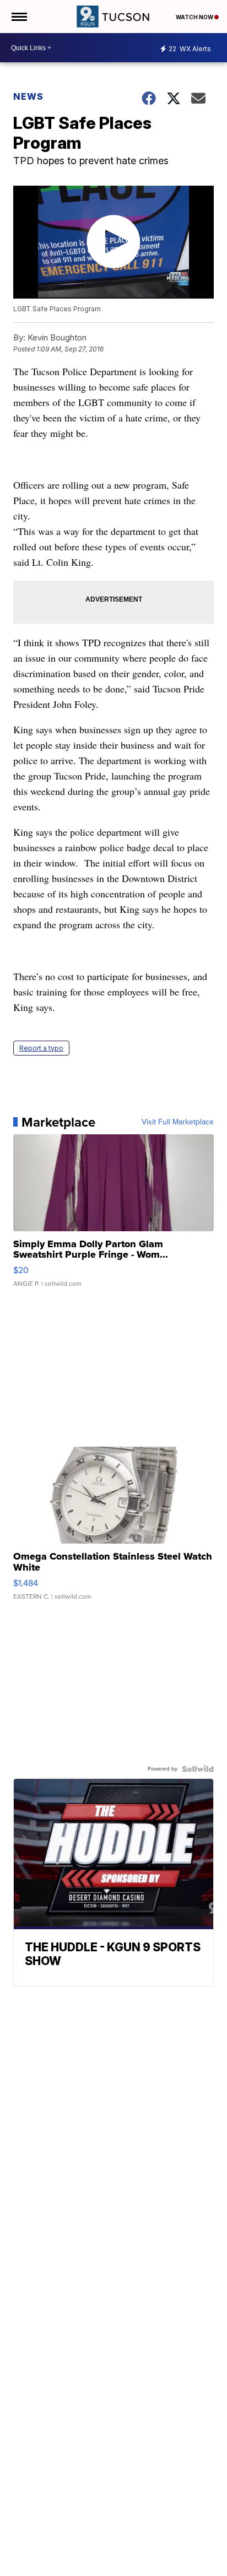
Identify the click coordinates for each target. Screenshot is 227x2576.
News (28, 96)
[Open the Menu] (18, 17)
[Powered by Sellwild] (198, 1769)
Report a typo (41, 1048)
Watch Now (195, 17)
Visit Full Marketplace (178, 1122)
